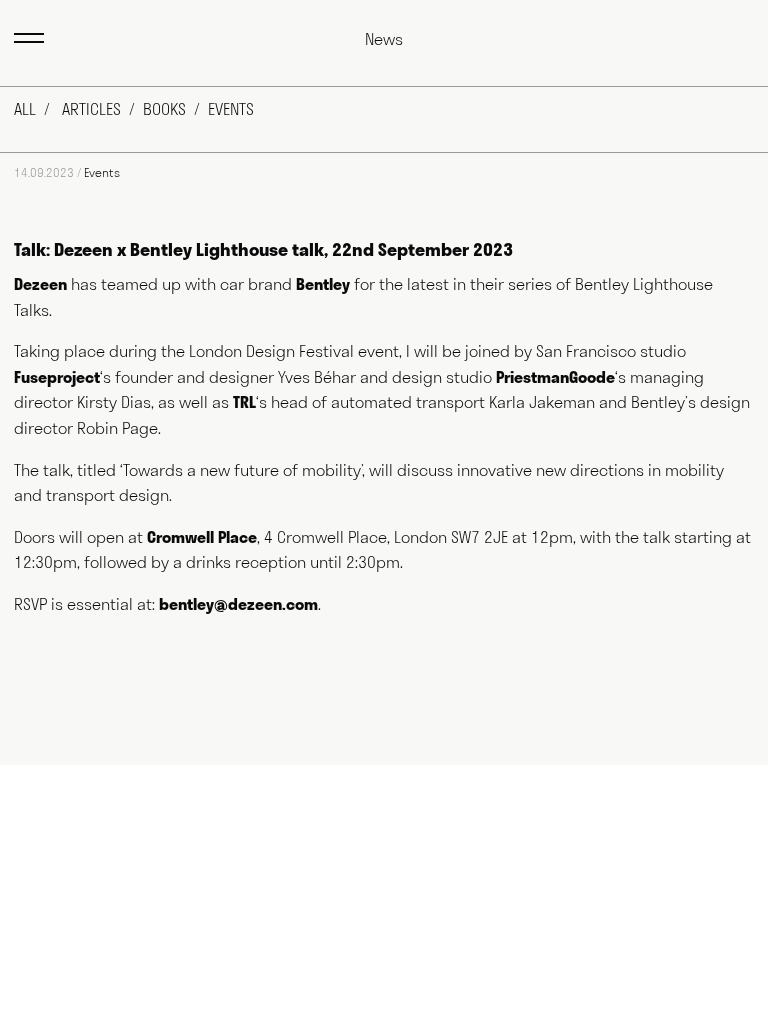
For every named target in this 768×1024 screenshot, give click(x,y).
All (25, 109)
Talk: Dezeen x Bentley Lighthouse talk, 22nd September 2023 (263, 249)
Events (231, 109)
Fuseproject (57, 377)
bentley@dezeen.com (238, 604)
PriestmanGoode (555, 377)
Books (164, 109)
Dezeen (40, 284)
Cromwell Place (202, 537)
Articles (91, 109)
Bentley (323, 284)
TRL (244, 402)
